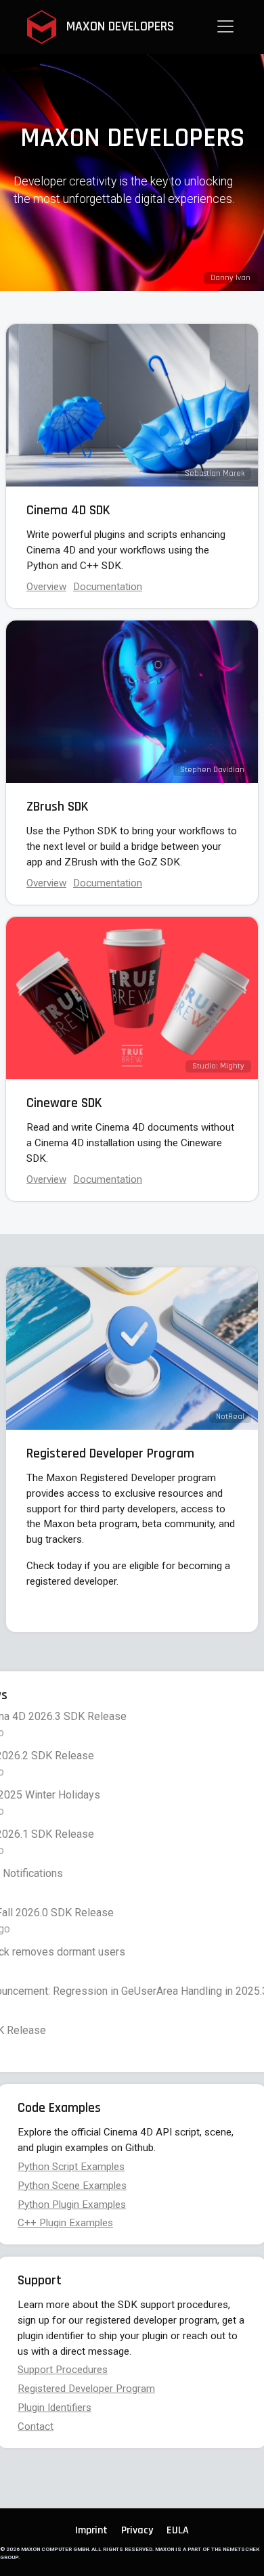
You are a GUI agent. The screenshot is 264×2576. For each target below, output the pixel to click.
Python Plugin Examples (72, 2205)
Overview (46, 587)
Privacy (137, 2530)
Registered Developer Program (86, 2389)
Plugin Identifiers (54, 2408)
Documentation (108, 1179)
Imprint (91, 2530)
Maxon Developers (118, 26)
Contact (36, 2426)
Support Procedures (63, 2370)
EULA (178, 2530)
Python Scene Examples (72, 2186)
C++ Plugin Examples (65, 2223)
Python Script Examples (71, 2167)
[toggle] (225, 26)
